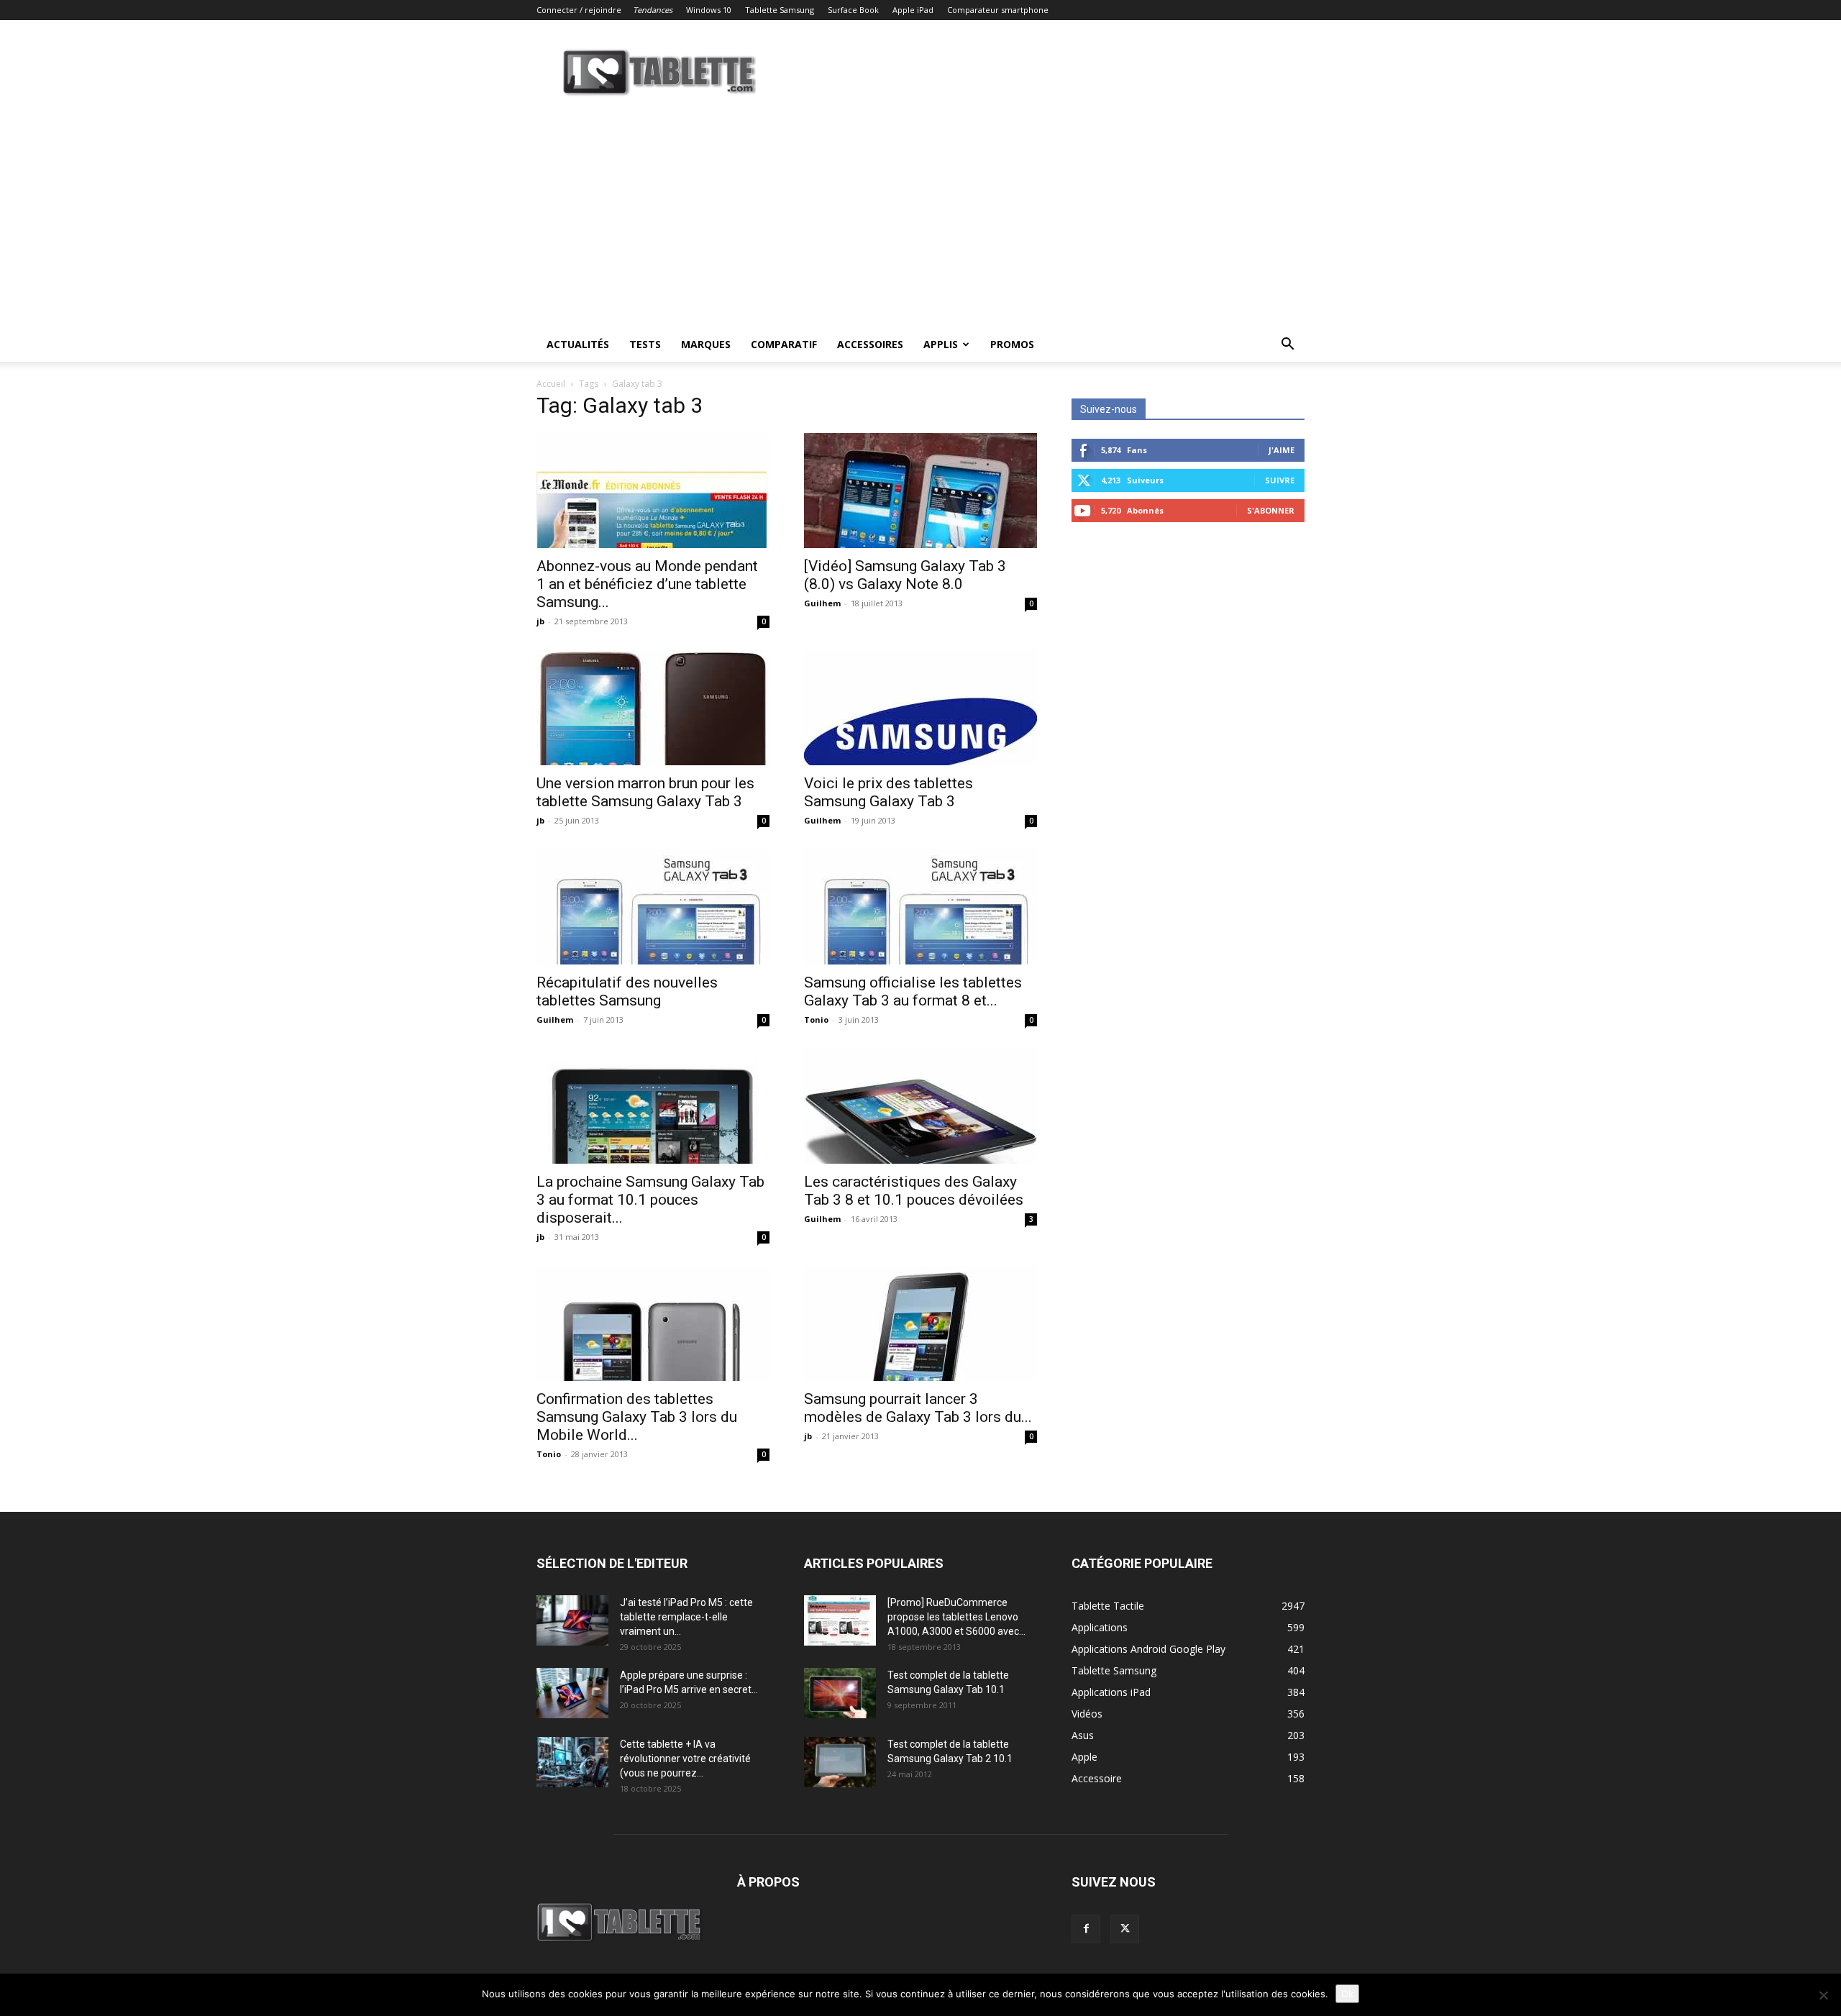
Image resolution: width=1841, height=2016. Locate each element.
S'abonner (1271, 510)
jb (540, 621)
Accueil (551, 384)
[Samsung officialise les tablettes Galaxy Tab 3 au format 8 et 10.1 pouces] (920, 907)
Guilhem (822, 603)
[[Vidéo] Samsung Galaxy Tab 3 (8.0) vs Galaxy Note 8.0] (920, 491)
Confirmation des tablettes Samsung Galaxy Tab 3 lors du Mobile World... (637, 1417)
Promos (1012, 344)
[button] (1287, 346)
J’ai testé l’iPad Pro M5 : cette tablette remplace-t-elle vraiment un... (686, 1617)
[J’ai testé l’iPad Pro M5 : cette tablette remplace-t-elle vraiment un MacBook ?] (572, 1620)
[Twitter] (1125, 1929)
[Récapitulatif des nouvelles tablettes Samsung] (653, 907)
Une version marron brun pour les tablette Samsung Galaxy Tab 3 (645, 792)
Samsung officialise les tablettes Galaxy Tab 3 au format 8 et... (913, 991)
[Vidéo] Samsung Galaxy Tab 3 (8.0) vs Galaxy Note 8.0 (905, 575)
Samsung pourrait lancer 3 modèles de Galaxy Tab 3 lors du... (918, 1408)
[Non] (1823, 1995)
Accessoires (870, 344)
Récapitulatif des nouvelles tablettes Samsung (627, 991)
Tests (645, 344)
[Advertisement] (920, 219)
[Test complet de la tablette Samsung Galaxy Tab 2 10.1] (840, 1762)
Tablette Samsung (780, 10)
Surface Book (853, 10)
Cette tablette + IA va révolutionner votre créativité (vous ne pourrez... (685, 1759)
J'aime (1282, 450)
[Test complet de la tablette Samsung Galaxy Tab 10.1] (840, 1693)
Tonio (816, 1020)
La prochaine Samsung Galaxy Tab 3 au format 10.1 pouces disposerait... (650, 1200)
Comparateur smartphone (998, 10)
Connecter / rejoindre (579, 10)
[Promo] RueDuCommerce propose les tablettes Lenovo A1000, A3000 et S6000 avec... (956, 1617)
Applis (941, 344)
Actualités (578, 344)
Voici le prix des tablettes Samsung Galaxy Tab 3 (888, 792)
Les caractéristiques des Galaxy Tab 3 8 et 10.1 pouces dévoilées (914, 1191)
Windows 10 (709, 10)
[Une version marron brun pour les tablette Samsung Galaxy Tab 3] (653, 708)
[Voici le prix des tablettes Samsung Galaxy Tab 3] (920, 708)
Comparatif (784, 344)
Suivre (1280, 480)
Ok (1347, 1994)
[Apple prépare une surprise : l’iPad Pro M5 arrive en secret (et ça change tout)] (572, 1693)
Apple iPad (913, 10)
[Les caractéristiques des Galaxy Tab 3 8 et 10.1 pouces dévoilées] (920, 1106)
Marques (706, 344)
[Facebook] (1086, 1929)
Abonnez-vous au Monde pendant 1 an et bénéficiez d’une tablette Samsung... (647, 584)
